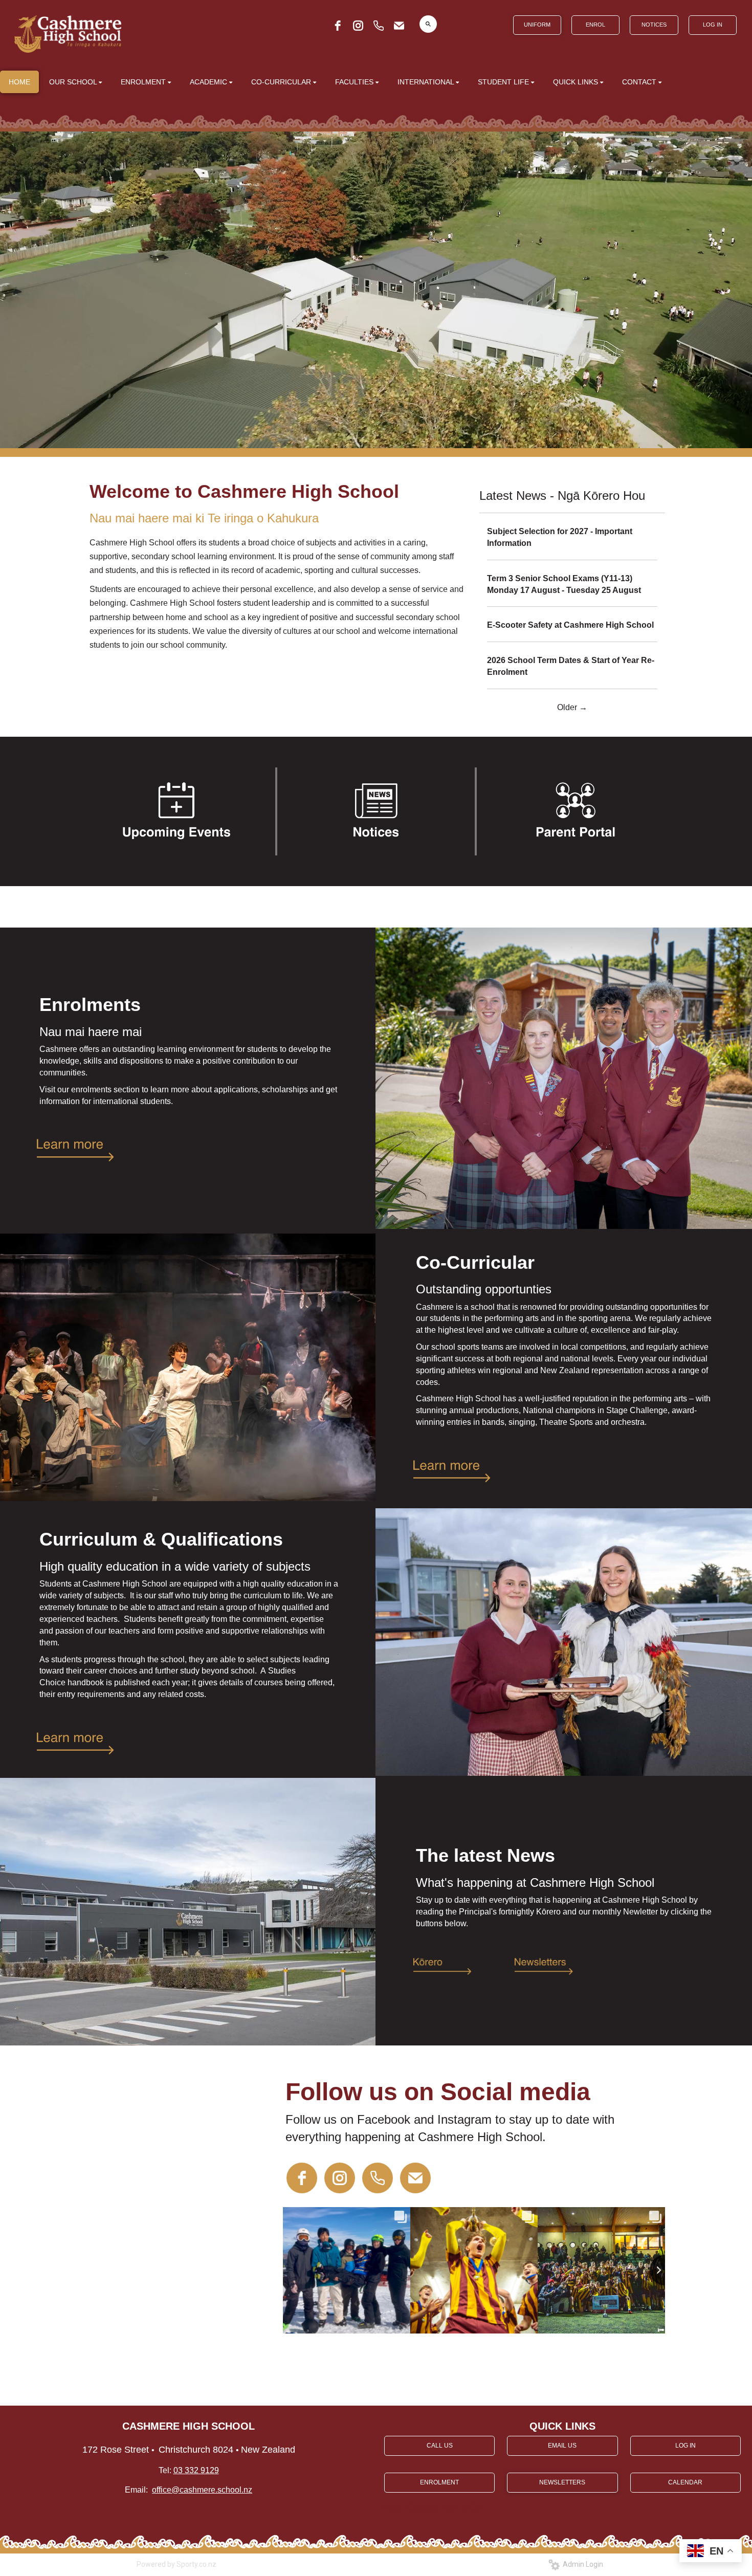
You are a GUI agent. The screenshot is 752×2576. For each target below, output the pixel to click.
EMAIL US (562, 2446)
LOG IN (713, 25)
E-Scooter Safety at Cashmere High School (570, 625)
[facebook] (338, 26)
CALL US (440, 2446)
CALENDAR (685, 2482)
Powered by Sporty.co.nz (176, 2564)
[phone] (379, 26)
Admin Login (581, 2564)
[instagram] (358, 26)
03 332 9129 (196, 2470)
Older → (572, 707)
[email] (399, 26)
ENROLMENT (439, 2482)
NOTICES (654, 25)
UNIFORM (537, 25)
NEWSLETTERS (562, 2482)
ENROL (595, 25)
